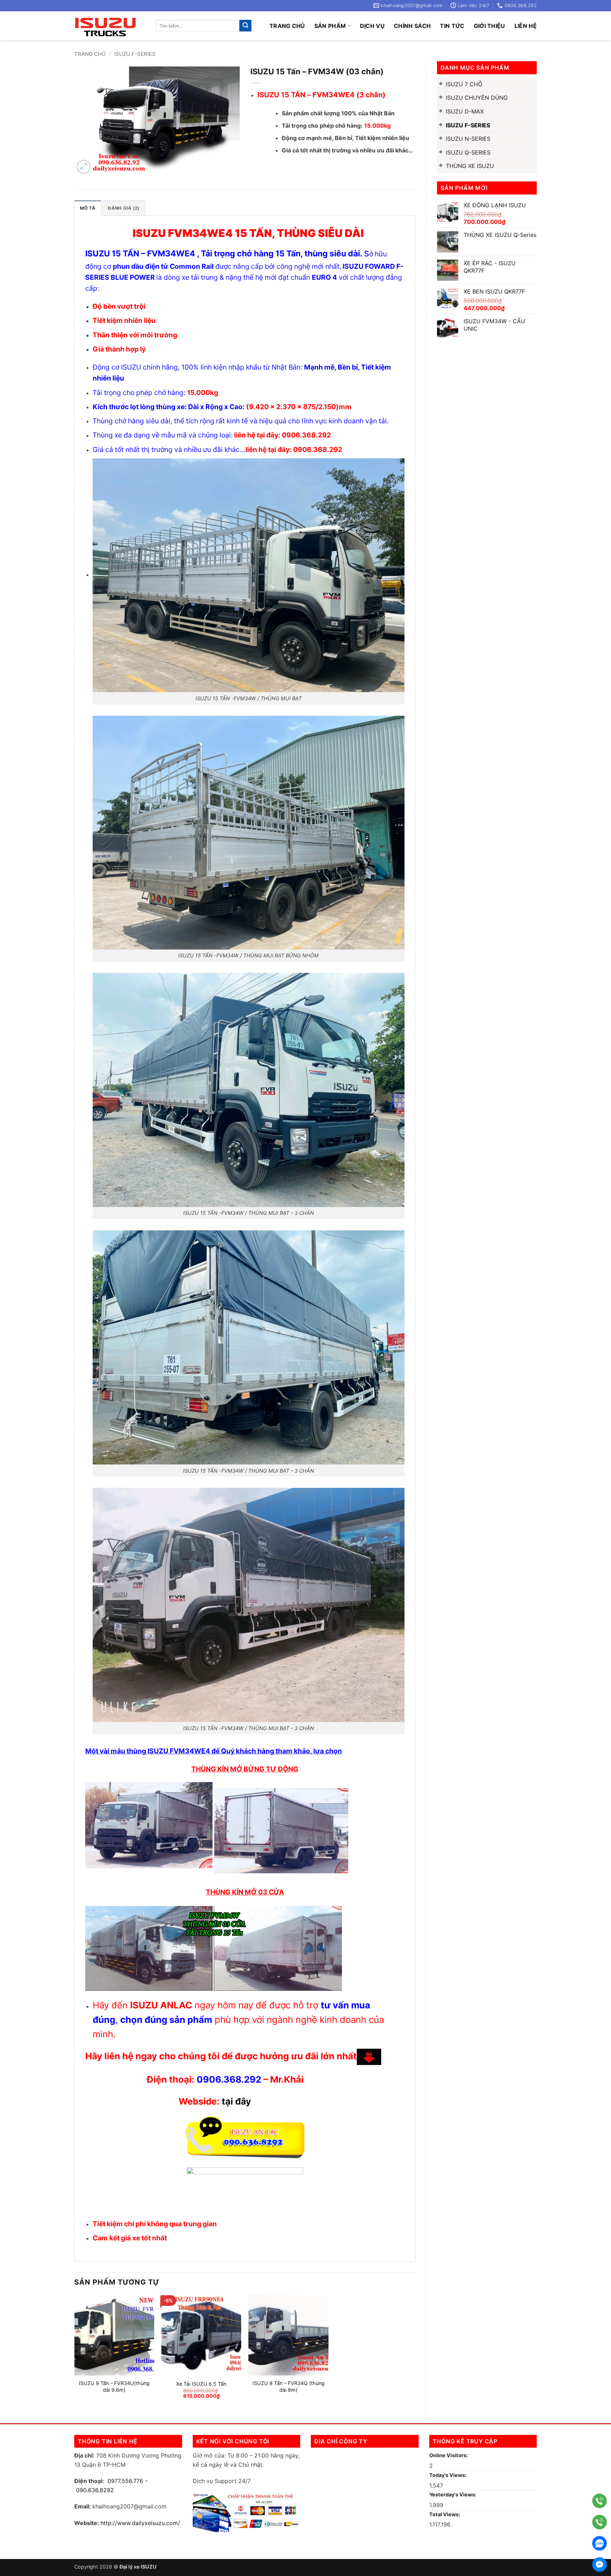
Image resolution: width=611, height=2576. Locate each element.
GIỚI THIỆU (490, 26)
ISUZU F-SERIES (135, 54)
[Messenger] (600, 2565)
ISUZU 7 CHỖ (464, 84)
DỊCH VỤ (372, 26)
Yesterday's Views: (453, 2494)
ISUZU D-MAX (465, 111)
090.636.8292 (95, 2490)
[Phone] (600, 2501)
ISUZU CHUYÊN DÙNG (477, 98)
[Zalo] (600, 2543)
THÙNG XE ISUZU (470, 166)
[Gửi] (245, 26)
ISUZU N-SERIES (468, 139)
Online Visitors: (449, 2455)
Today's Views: (448, 2475)
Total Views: (445, 2514)
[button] (84, 167)
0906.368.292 (229, 2079)
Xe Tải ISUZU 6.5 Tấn (201, 2384)
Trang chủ (287, 26)
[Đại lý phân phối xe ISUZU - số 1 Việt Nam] (110, 26)
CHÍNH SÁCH (412, 26)
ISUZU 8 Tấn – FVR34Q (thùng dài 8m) (289, 2386)
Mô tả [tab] (88, 208)
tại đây (236, 2101)
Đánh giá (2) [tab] (124, 208)
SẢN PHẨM (330, 26)
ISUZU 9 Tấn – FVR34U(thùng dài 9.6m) (114, 2386)
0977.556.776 (125, 2481)
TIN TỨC (452, 26)
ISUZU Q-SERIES (468, 152)
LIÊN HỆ (526, 26)
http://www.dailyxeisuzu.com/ (140, 2523)
